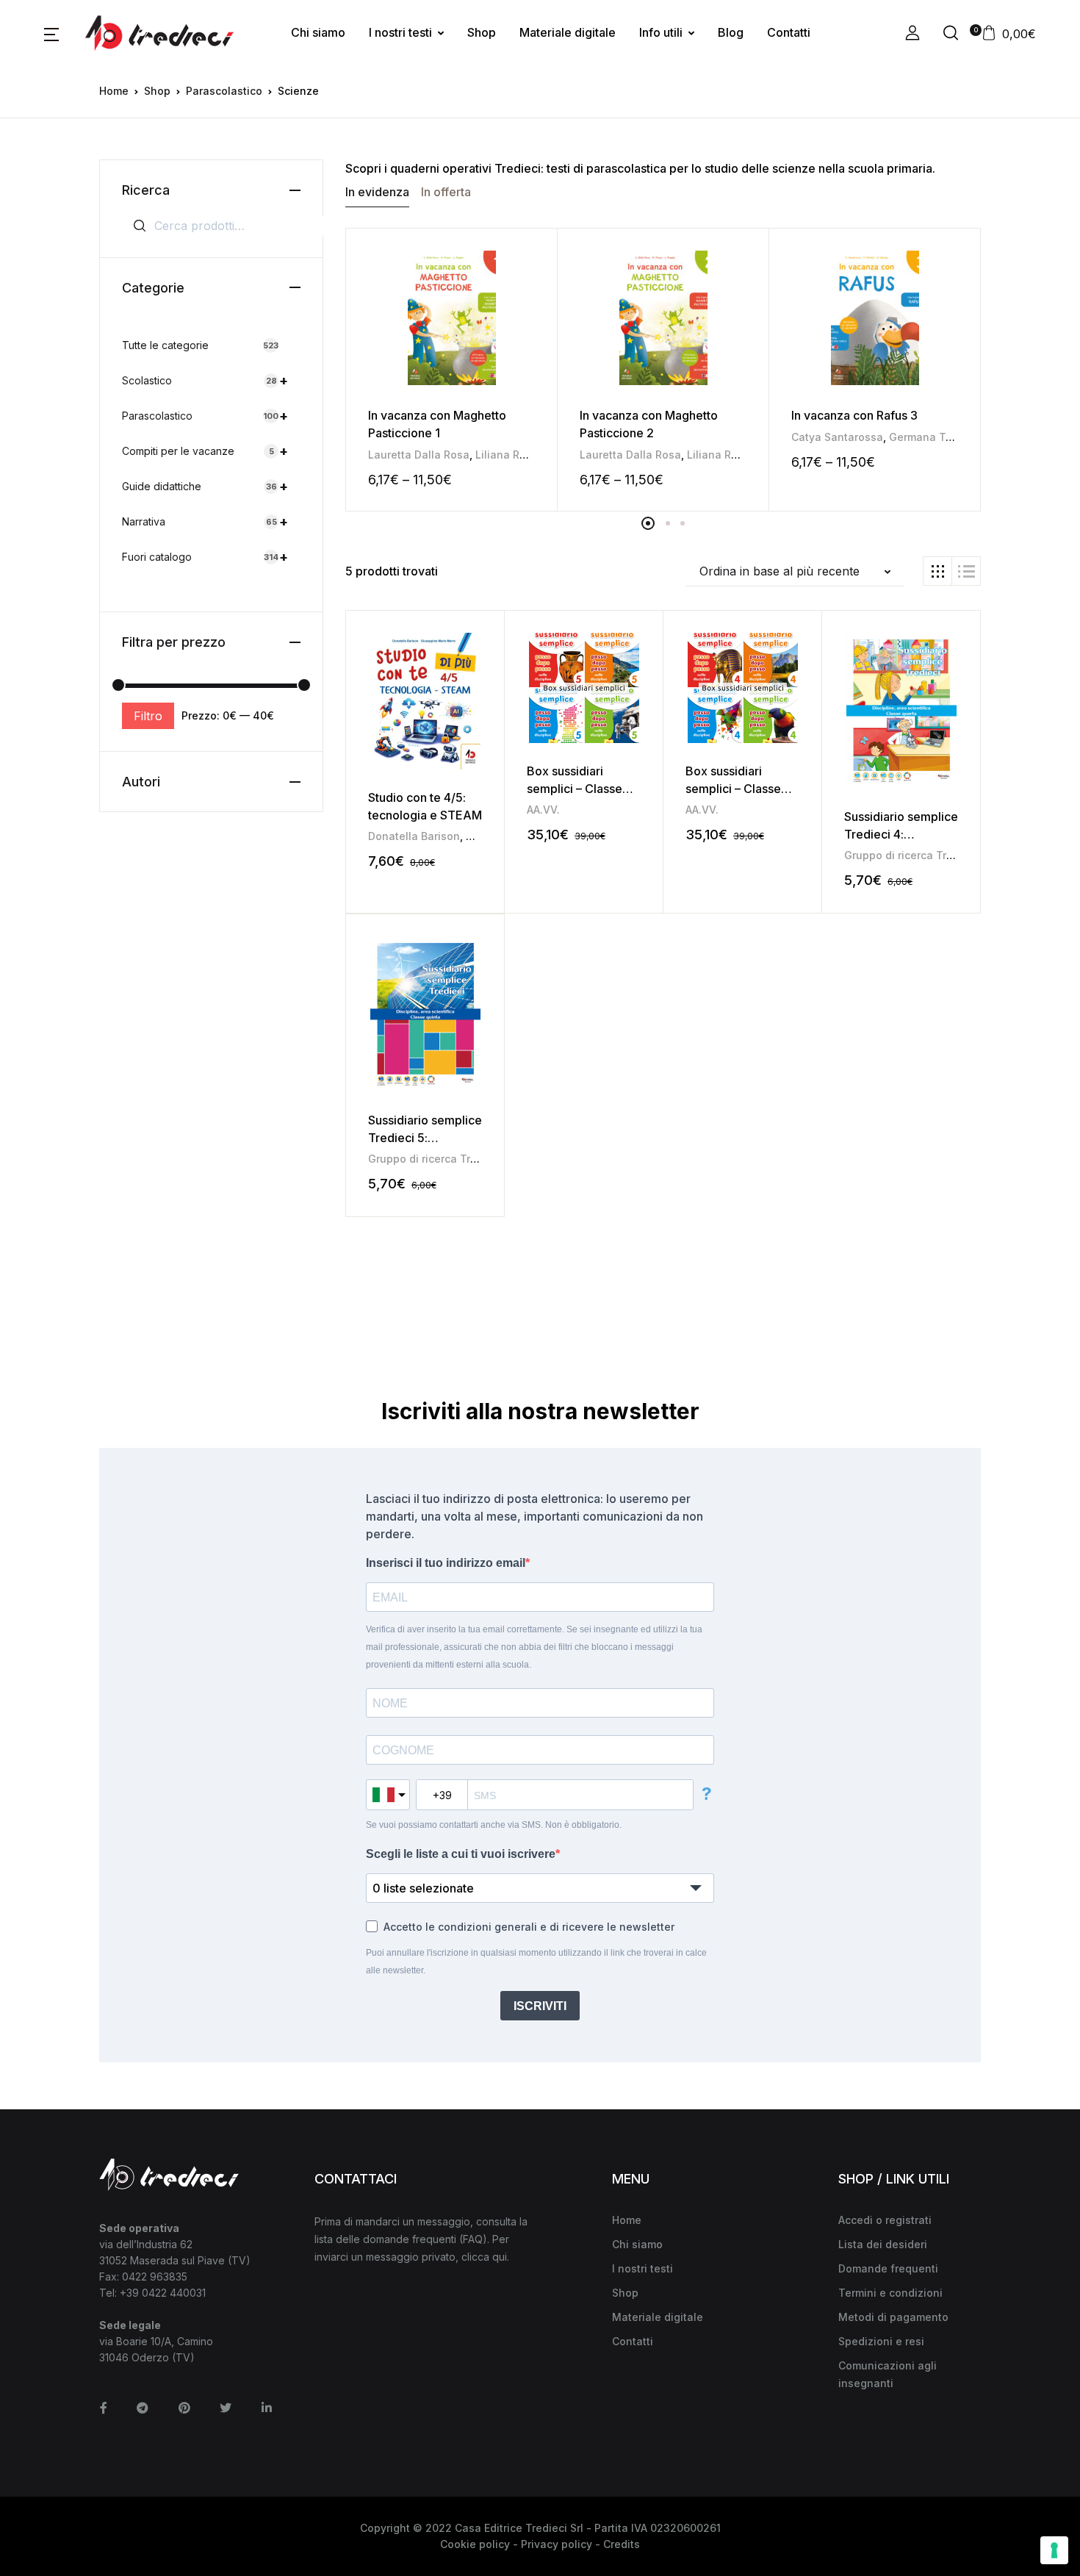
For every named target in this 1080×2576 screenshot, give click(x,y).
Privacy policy (557, 2544)
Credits (622, 2544)
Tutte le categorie (200, 345)
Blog (731, 32)
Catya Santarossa (837, 437)
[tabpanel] (452, 370)
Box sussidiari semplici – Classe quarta (733, 789)
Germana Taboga (934, 437)
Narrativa (205, 521)
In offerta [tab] (446, 192)
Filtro (148, 716)
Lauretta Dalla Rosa (419, 455)
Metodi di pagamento (893, 2317)
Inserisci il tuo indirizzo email (446, 1563)
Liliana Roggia (512, 455)
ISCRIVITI (540, 2006)
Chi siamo (318, 32)
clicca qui (484, 2257)
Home (114, 91)
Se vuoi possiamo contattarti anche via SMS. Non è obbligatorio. (494, 1825)
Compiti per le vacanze (205, 451)
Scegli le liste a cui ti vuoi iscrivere (461, 1854)
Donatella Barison (414, 836)
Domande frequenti (888, 2268)
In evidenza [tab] (377, 192)
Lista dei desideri (883, 2244)
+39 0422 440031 (163, 2293)
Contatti (789, 32)
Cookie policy (475, 2544)
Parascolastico (224, 91)
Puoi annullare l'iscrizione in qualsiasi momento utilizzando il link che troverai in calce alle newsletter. (536, 1962)
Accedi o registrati (885, 2220)
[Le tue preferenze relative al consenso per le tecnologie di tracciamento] (1054, 2550)
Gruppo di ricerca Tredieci (911, 855)
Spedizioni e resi (881, 2341)
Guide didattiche (205, 486)
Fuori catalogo (205, 557)
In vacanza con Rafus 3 (854, 415)
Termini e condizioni (890, 2293)
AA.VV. (543, 810)
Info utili (661, 32)
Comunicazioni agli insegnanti (888, 2374)
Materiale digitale (568, 32)
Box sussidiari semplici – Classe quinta (575, 789)
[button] (51, 33)
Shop (482, 32)
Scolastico (205, 380)
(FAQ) (473, 2239)
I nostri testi (400, 32)
